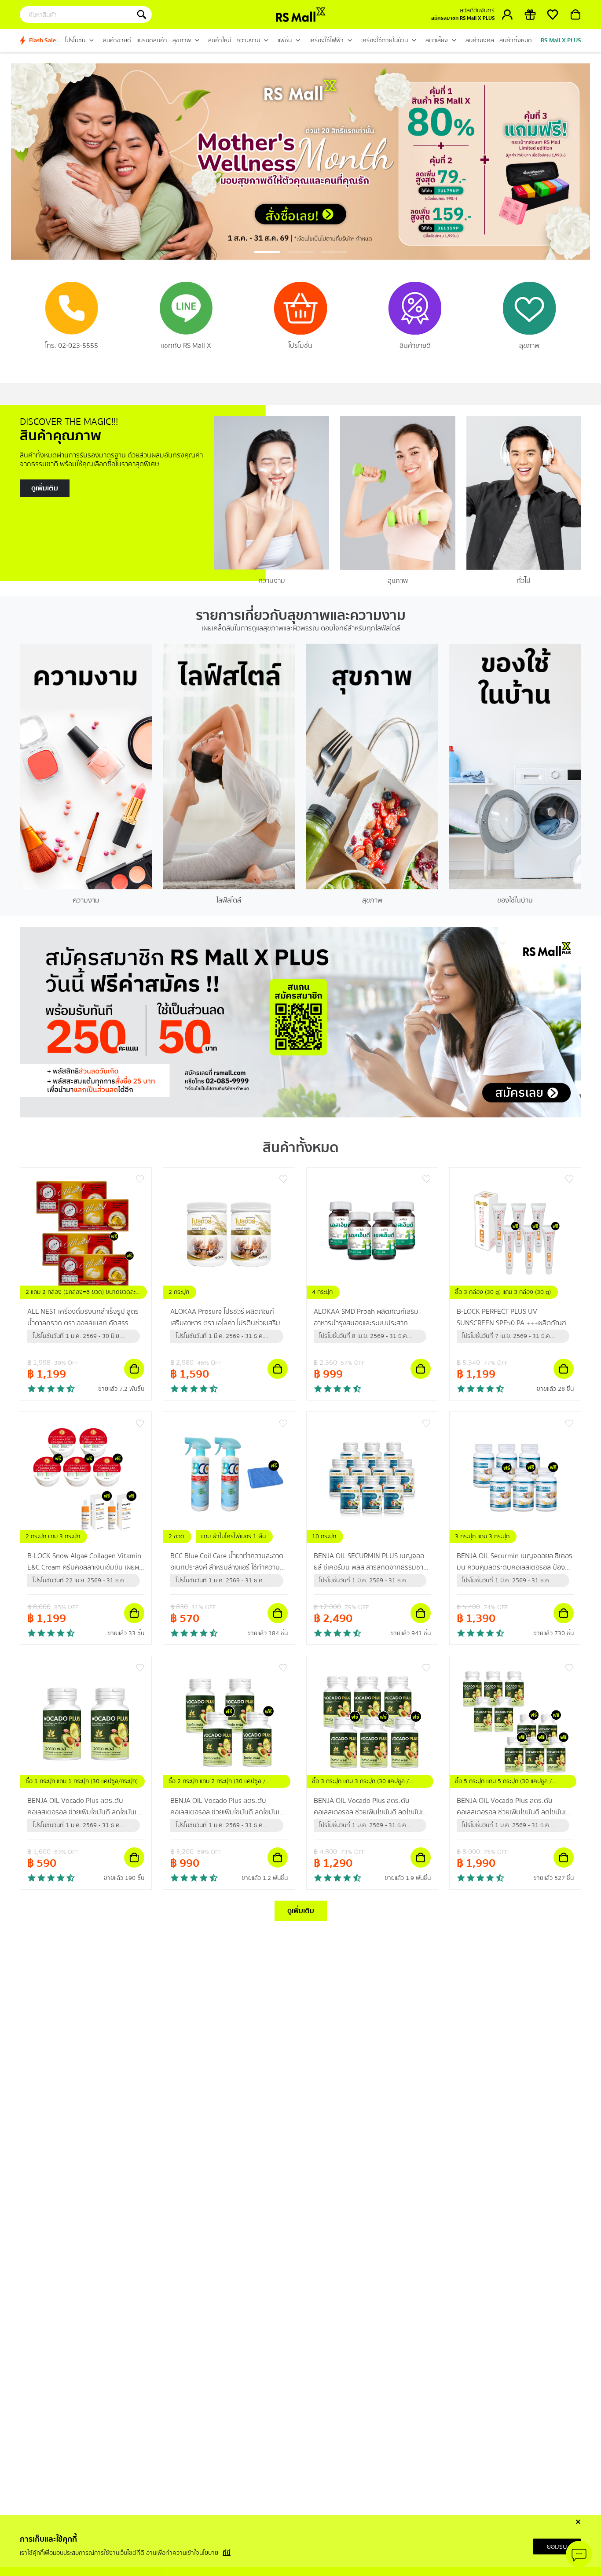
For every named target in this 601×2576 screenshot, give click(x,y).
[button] (267, 252)
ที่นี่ (227, 2553)
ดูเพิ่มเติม (301, 1911)
